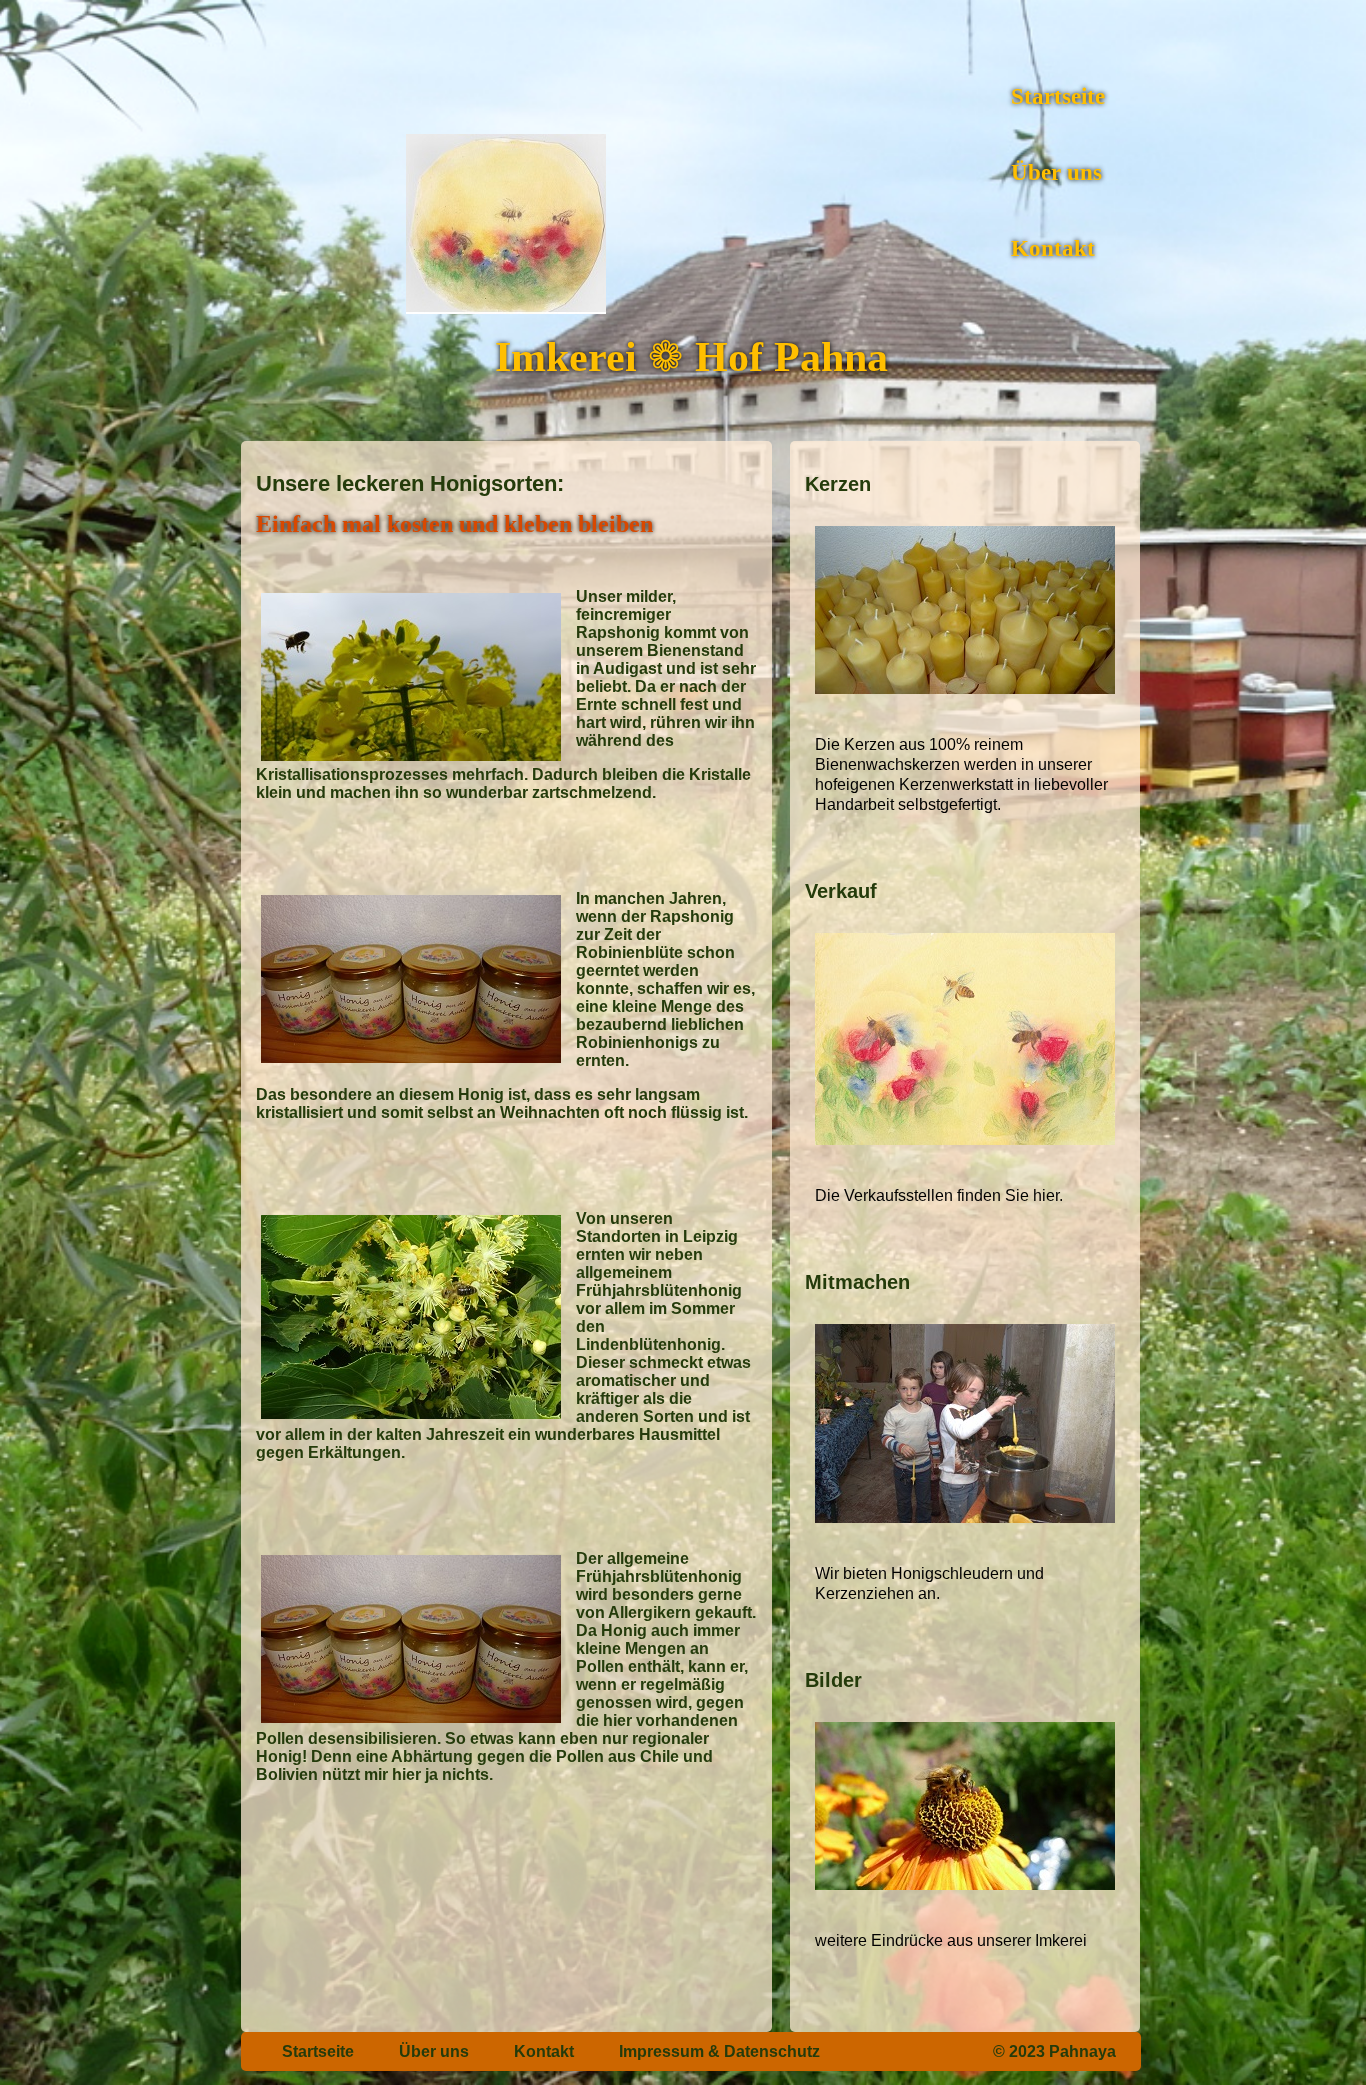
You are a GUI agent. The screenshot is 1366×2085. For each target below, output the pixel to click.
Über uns (1056, 172)
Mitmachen (857, 1282)
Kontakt (1053, 248)
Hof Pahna (791, 357)
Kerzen (838, 484)
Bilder (833, 1680)
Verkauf (841, 891)
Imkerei (571, 357)
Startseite (1058, 96)
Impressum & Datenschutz (719, 2051)
